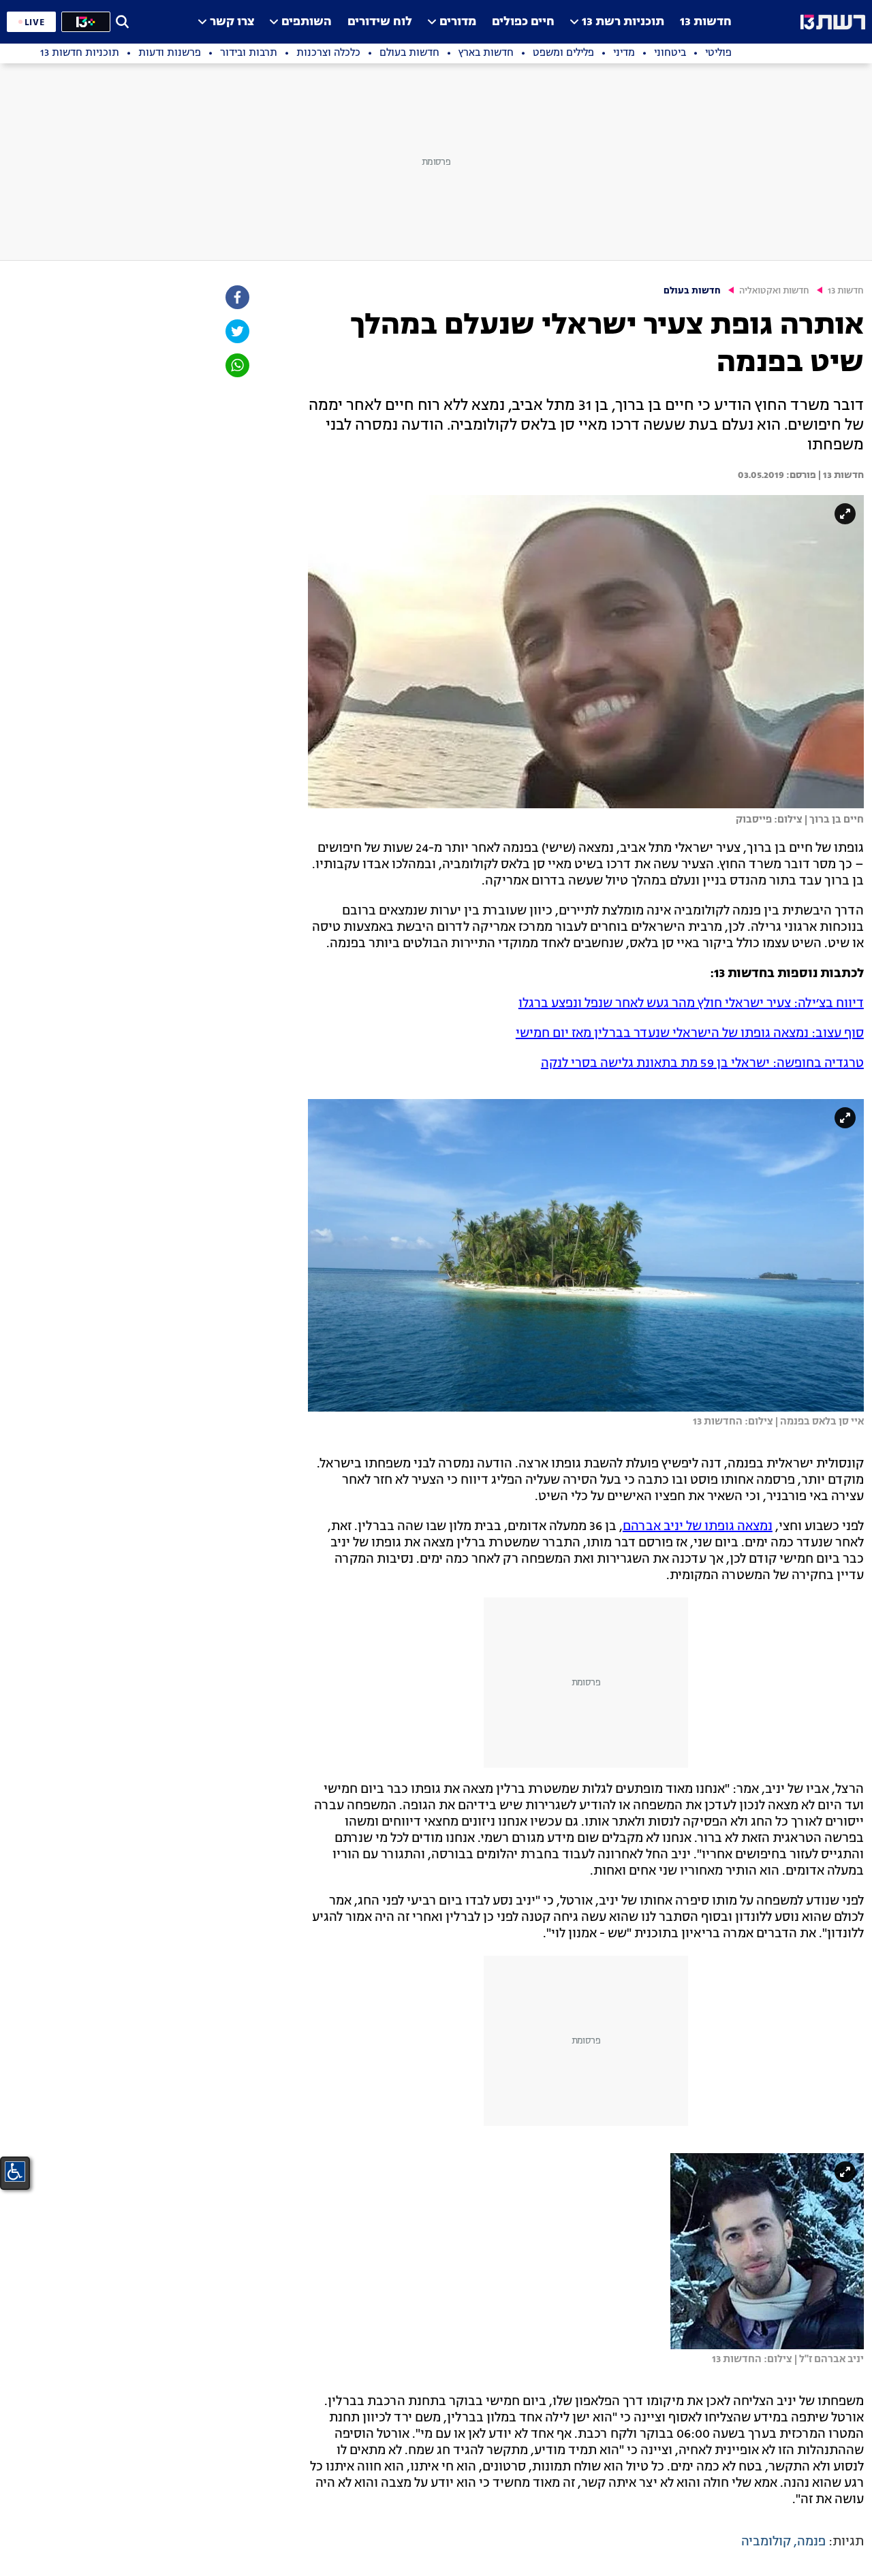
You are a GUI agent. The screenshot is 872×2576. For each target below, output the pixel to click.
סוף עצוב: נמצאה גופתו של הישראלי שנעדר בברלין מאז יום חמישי (690, 1034)
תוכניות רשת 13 (623, 22)
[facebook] (236, 297)
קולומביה (766, 2542)
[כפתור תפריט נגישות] (15, 2172)
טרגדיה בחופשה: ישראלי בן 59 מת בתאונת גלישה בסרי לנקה (702, 1064)
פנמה (811, 2542)
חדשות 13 (706, 22)
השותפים (307, 22)
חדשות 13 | (840, 475)
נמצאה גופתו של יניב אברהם (698, 1527)
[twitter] (236, 331)
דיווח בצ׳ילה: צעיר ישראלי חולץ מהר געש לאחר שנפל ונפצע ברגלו (691, 1004)
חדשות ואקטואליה (774, 291)
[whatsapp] (236, 365)
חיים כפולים (523, 22)
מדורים (458, 22)
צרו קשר (232, 22)
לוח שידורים (380, 22)
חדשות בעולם (692, 291)
